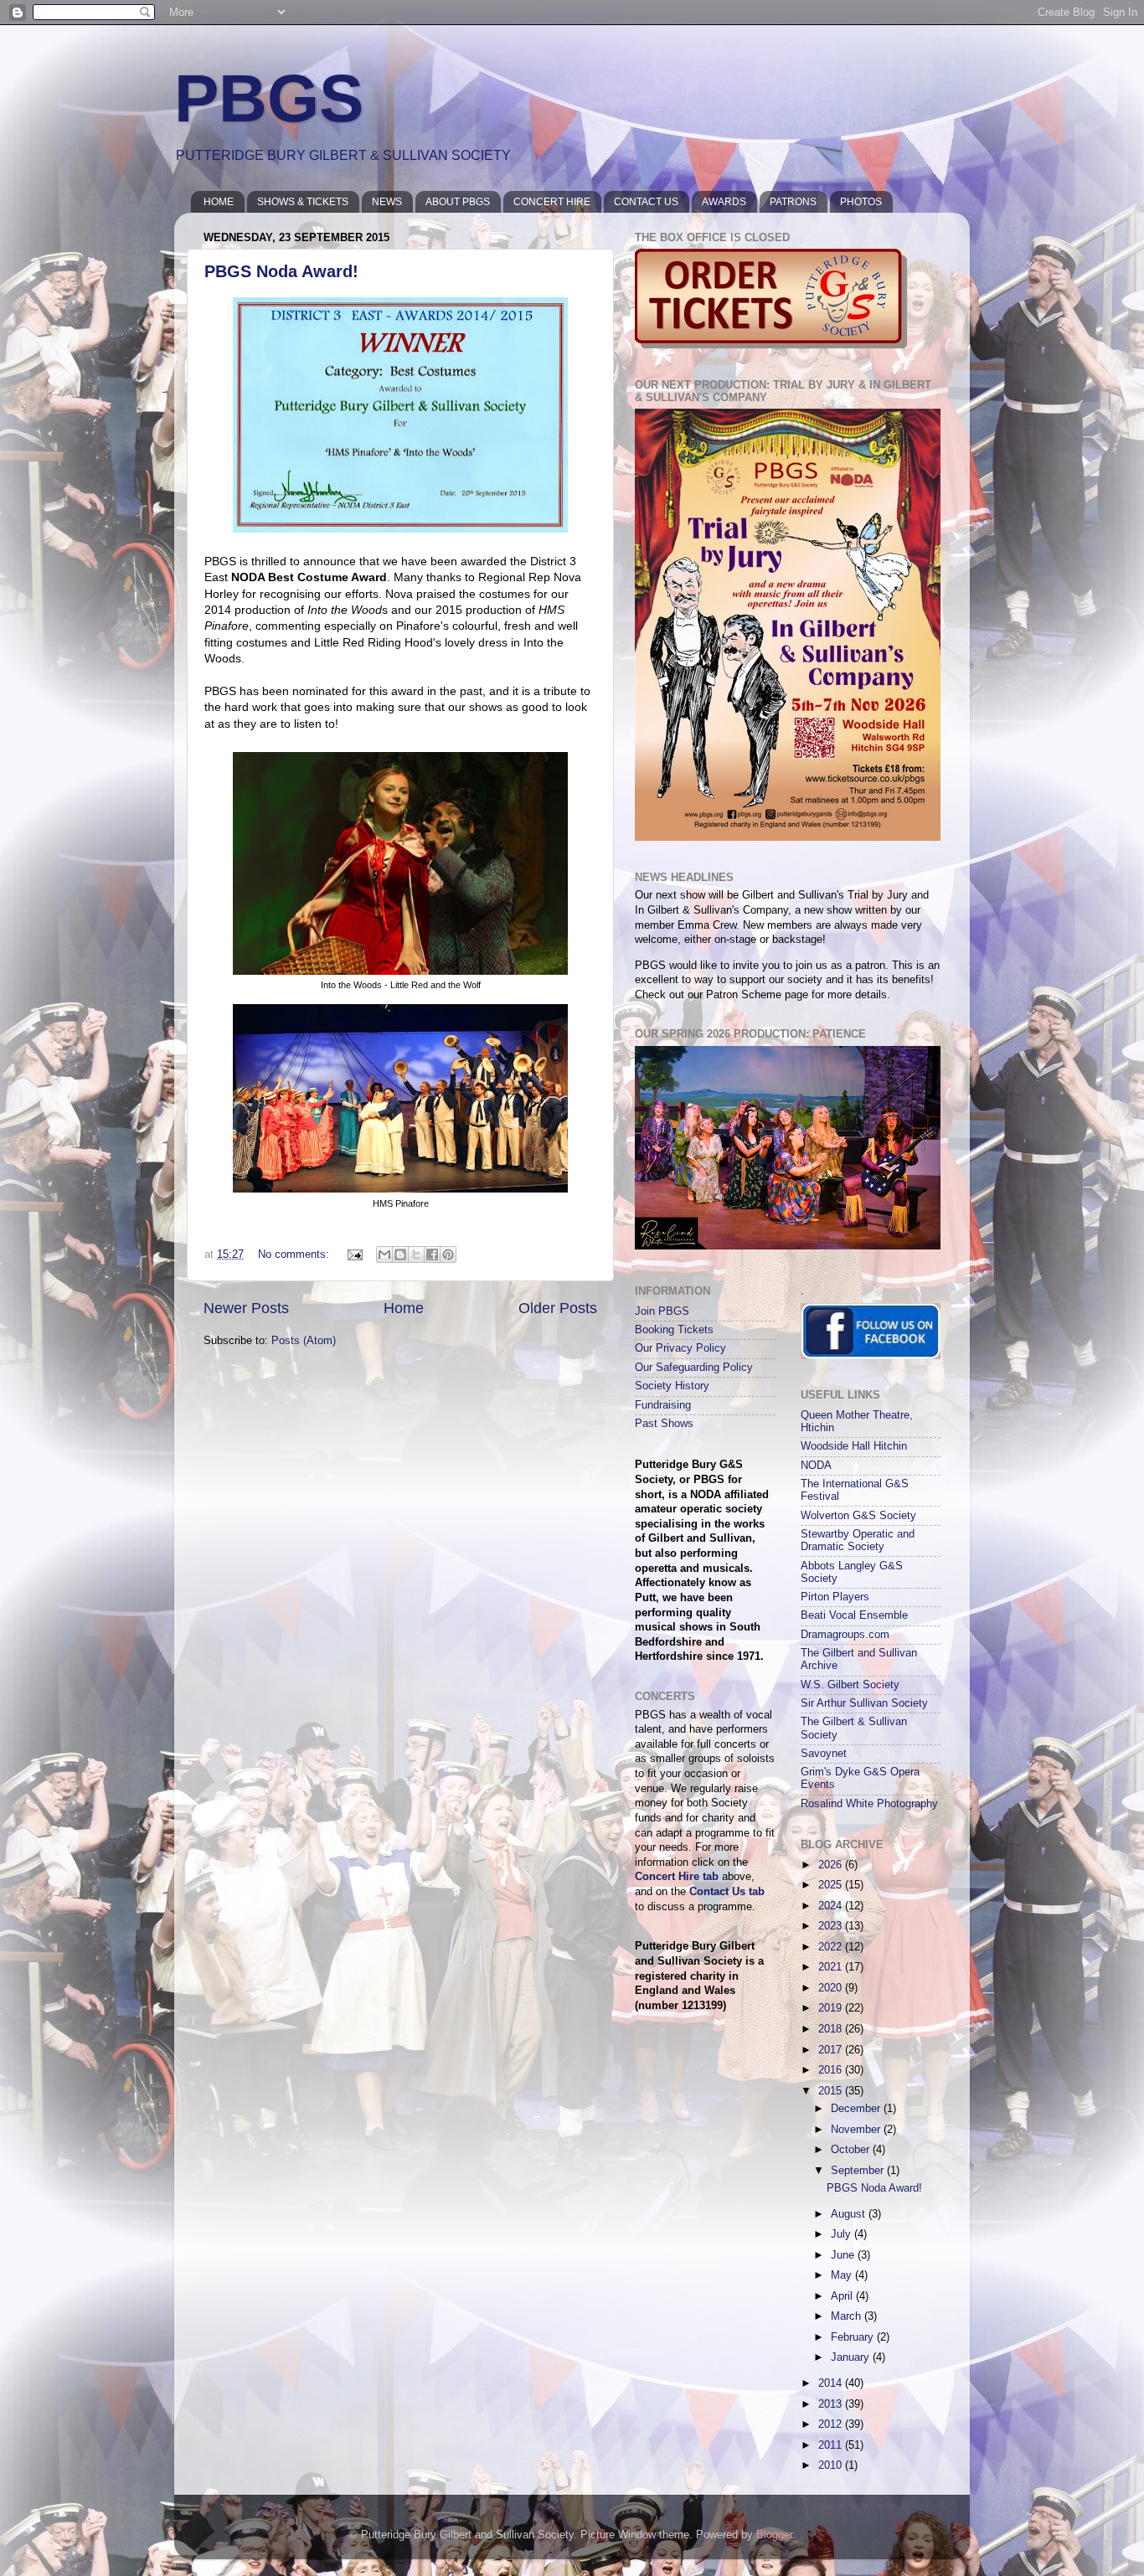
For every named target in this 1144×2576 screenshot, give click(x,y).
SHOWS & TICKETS (303, 202)
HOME (219, 202)
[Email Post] (354, 1255)
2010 (832, 2465)
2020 (832, 1988)
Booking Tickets (674, 1330)
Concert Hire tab (677, 1877)
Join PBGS (662, 1311)
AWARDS (724, 202)
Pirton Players (835, 1597)
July (843, 2234)
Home (404, 1308)
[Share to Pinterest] (448, 1255)
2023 (832, 1926)
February (854, 2337)
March (848, 2316)
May (843, 2275)
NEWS (387, 202)
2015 (832, 2091)
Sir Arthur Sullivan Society (864, 1703)
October (852, 2150)
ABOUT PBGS (458, 202)
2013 (832, 2404)
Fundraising (663, 1405)
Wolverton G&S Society (858, 1516)
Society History (672, 1386)
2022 (832, 1947)
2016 (832, 2070)
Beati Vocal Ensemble (854, 1615)
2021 (832, 1967)
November (857, 2130)
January (852, 2357)
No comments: (295, 1255)
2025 (832, 1885)
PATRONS (793, 202)
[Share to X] (416, 1255)
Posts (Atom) (304, 1341)
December (857, 2109)
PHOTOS (861, 202)
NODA (816, 1466)
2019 (832, 2008)
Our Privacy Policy (680, 1348)
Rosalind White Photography (869, 1804)
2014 (832, 2383)
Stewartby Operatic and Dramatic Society (858, 1540)
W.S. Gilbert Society (850, 1685)
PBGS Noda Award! (281, 271)
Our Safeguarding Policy (694, 1368)
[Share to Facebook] (432, 1255)
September (859, 2171)
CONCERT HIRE (552, 202)
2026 (832, 1865)
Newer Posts (246, 1308)
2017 (832, 2050)
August (850, 2214)
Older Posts (558, 1308)
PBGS (269, 98)
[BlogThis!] (400, 1255)
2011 (832, 2445)
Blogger (774, 2535)
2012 (832, 2424)
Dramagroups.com (845, 1635)
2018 (832, 2029)
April (843, 2296)
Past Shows (664, 1424)
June (844, 2255)
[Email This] (384, 1255)
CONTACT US (646, 202)
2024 (832, 1906)
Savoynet (824, 1754)
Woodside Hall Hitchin (854, 1446)
